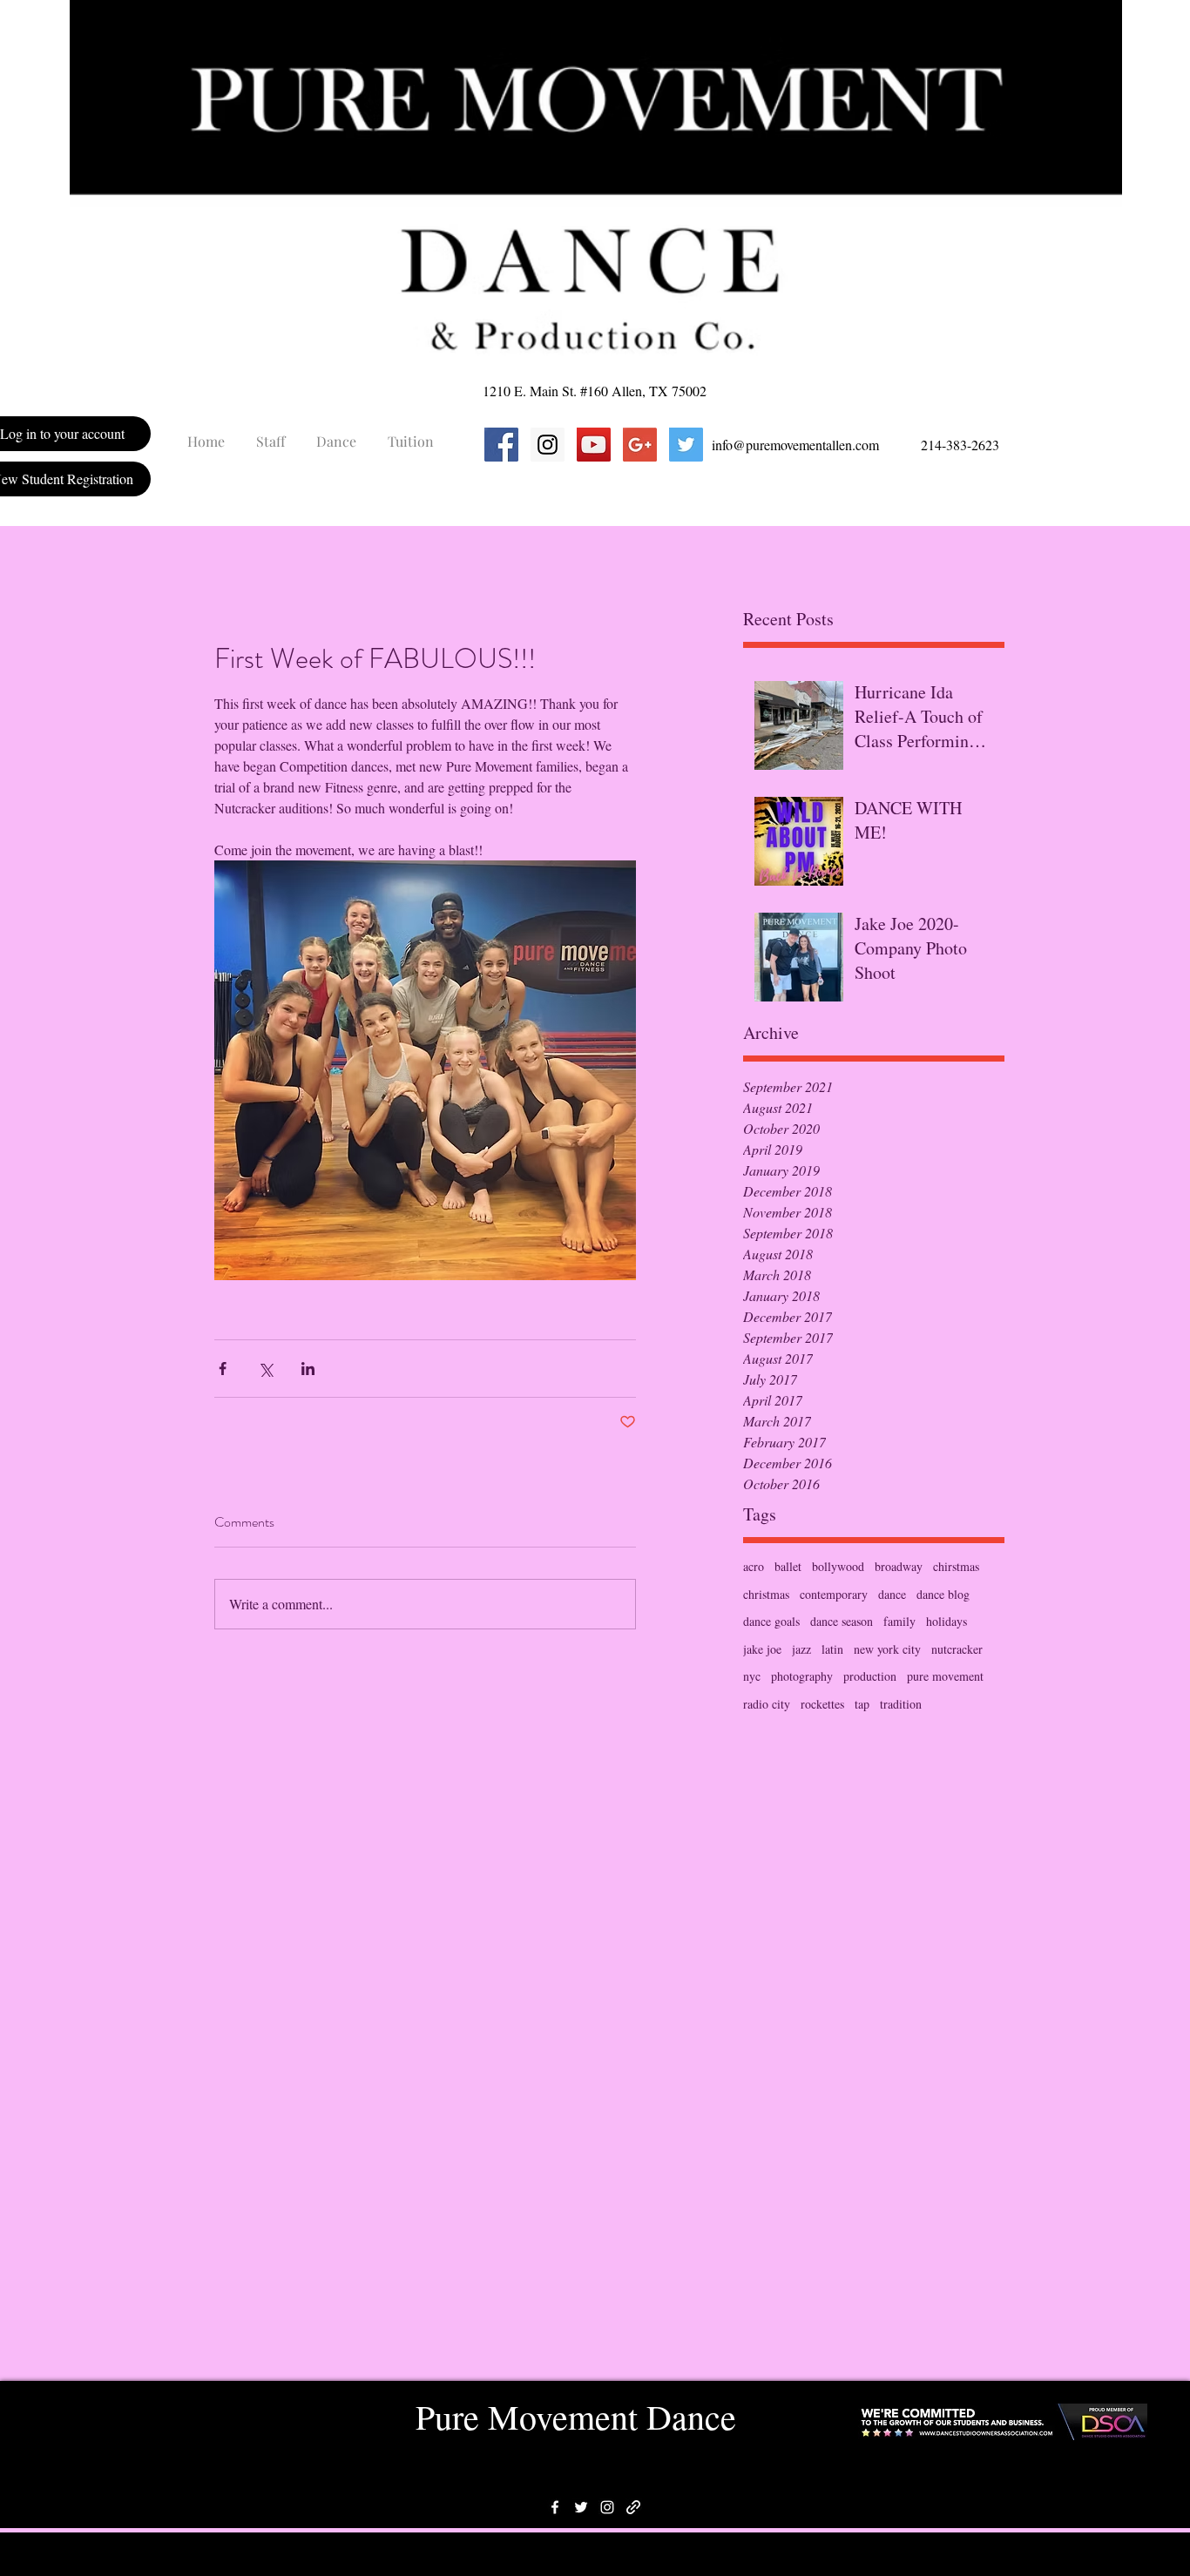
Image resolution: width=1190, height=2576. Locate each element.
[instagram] (607, 2507)
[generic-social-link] (633, 2507)
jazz (801, 1649)
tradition (901, 1704)
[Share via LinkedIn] (308, 1369)
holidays (947, 1621)
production (870, 1676)
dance (892, 1594)
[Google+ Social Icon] (640, 445)
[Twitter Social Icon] (686, 445)
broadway (899, 1566)
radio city (767, 1704)
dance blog (943, 1594)
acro (754, 1566)
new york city (887, 1649)
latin (832, 1649)
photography (802, 1676)
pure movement (945, 1676)
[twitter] (581, 2507)
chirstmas (956, 1566)
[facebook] (555, 2507)
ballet (788, 1566)
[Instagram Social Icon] (548, 445)
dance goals (771, 1621)
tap (862, 1704)
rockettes (822, 1704)
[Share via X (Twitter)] (265, 1369)
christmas (766, 1594)
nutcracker (957, 1649)
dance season (842, 1621)
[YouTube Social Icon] (594, 445)
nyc (752, 1676)
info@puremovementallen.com (795, 445)
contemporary (834, 1594)
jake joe (762, 1649)
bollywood (838, 1566)
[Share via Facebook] (223, 1369)
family (899, 1621)
